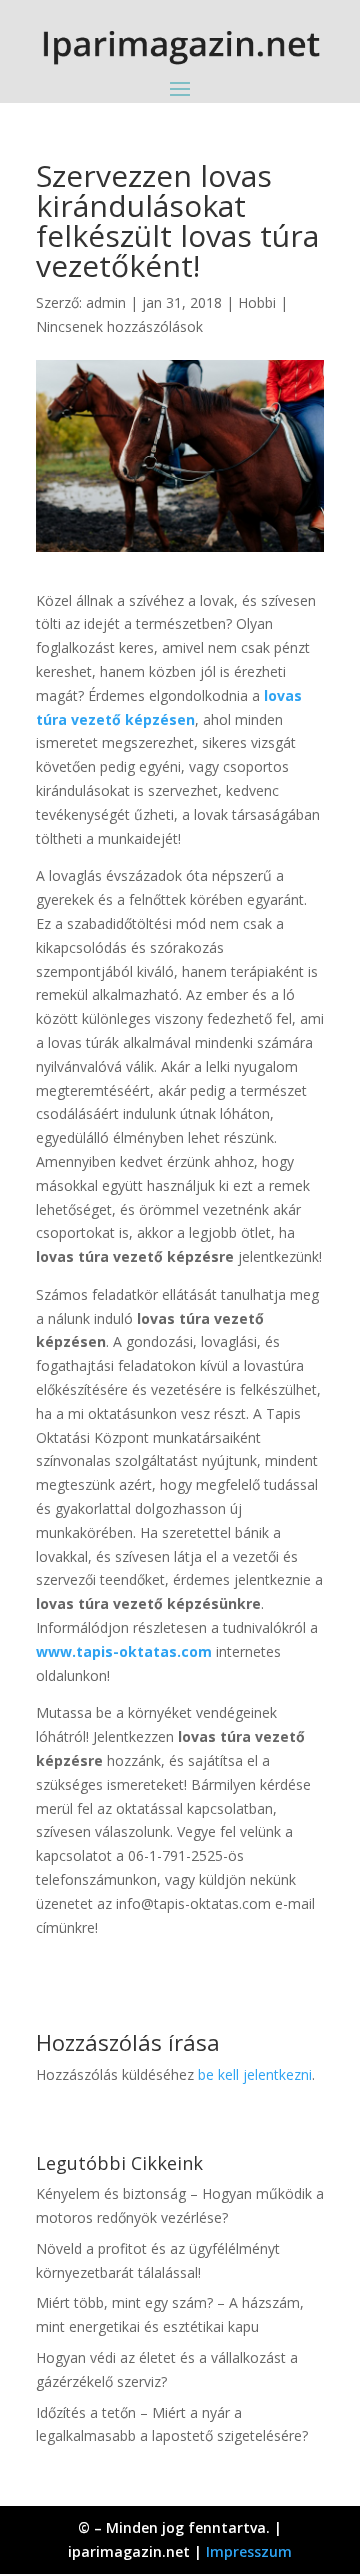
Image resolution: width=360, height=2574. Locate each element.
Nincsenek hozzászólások (119, 326)
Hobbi (257, 302)
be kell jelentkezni (255, 2074)
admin (106, 302)
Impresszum (249, 2551)
